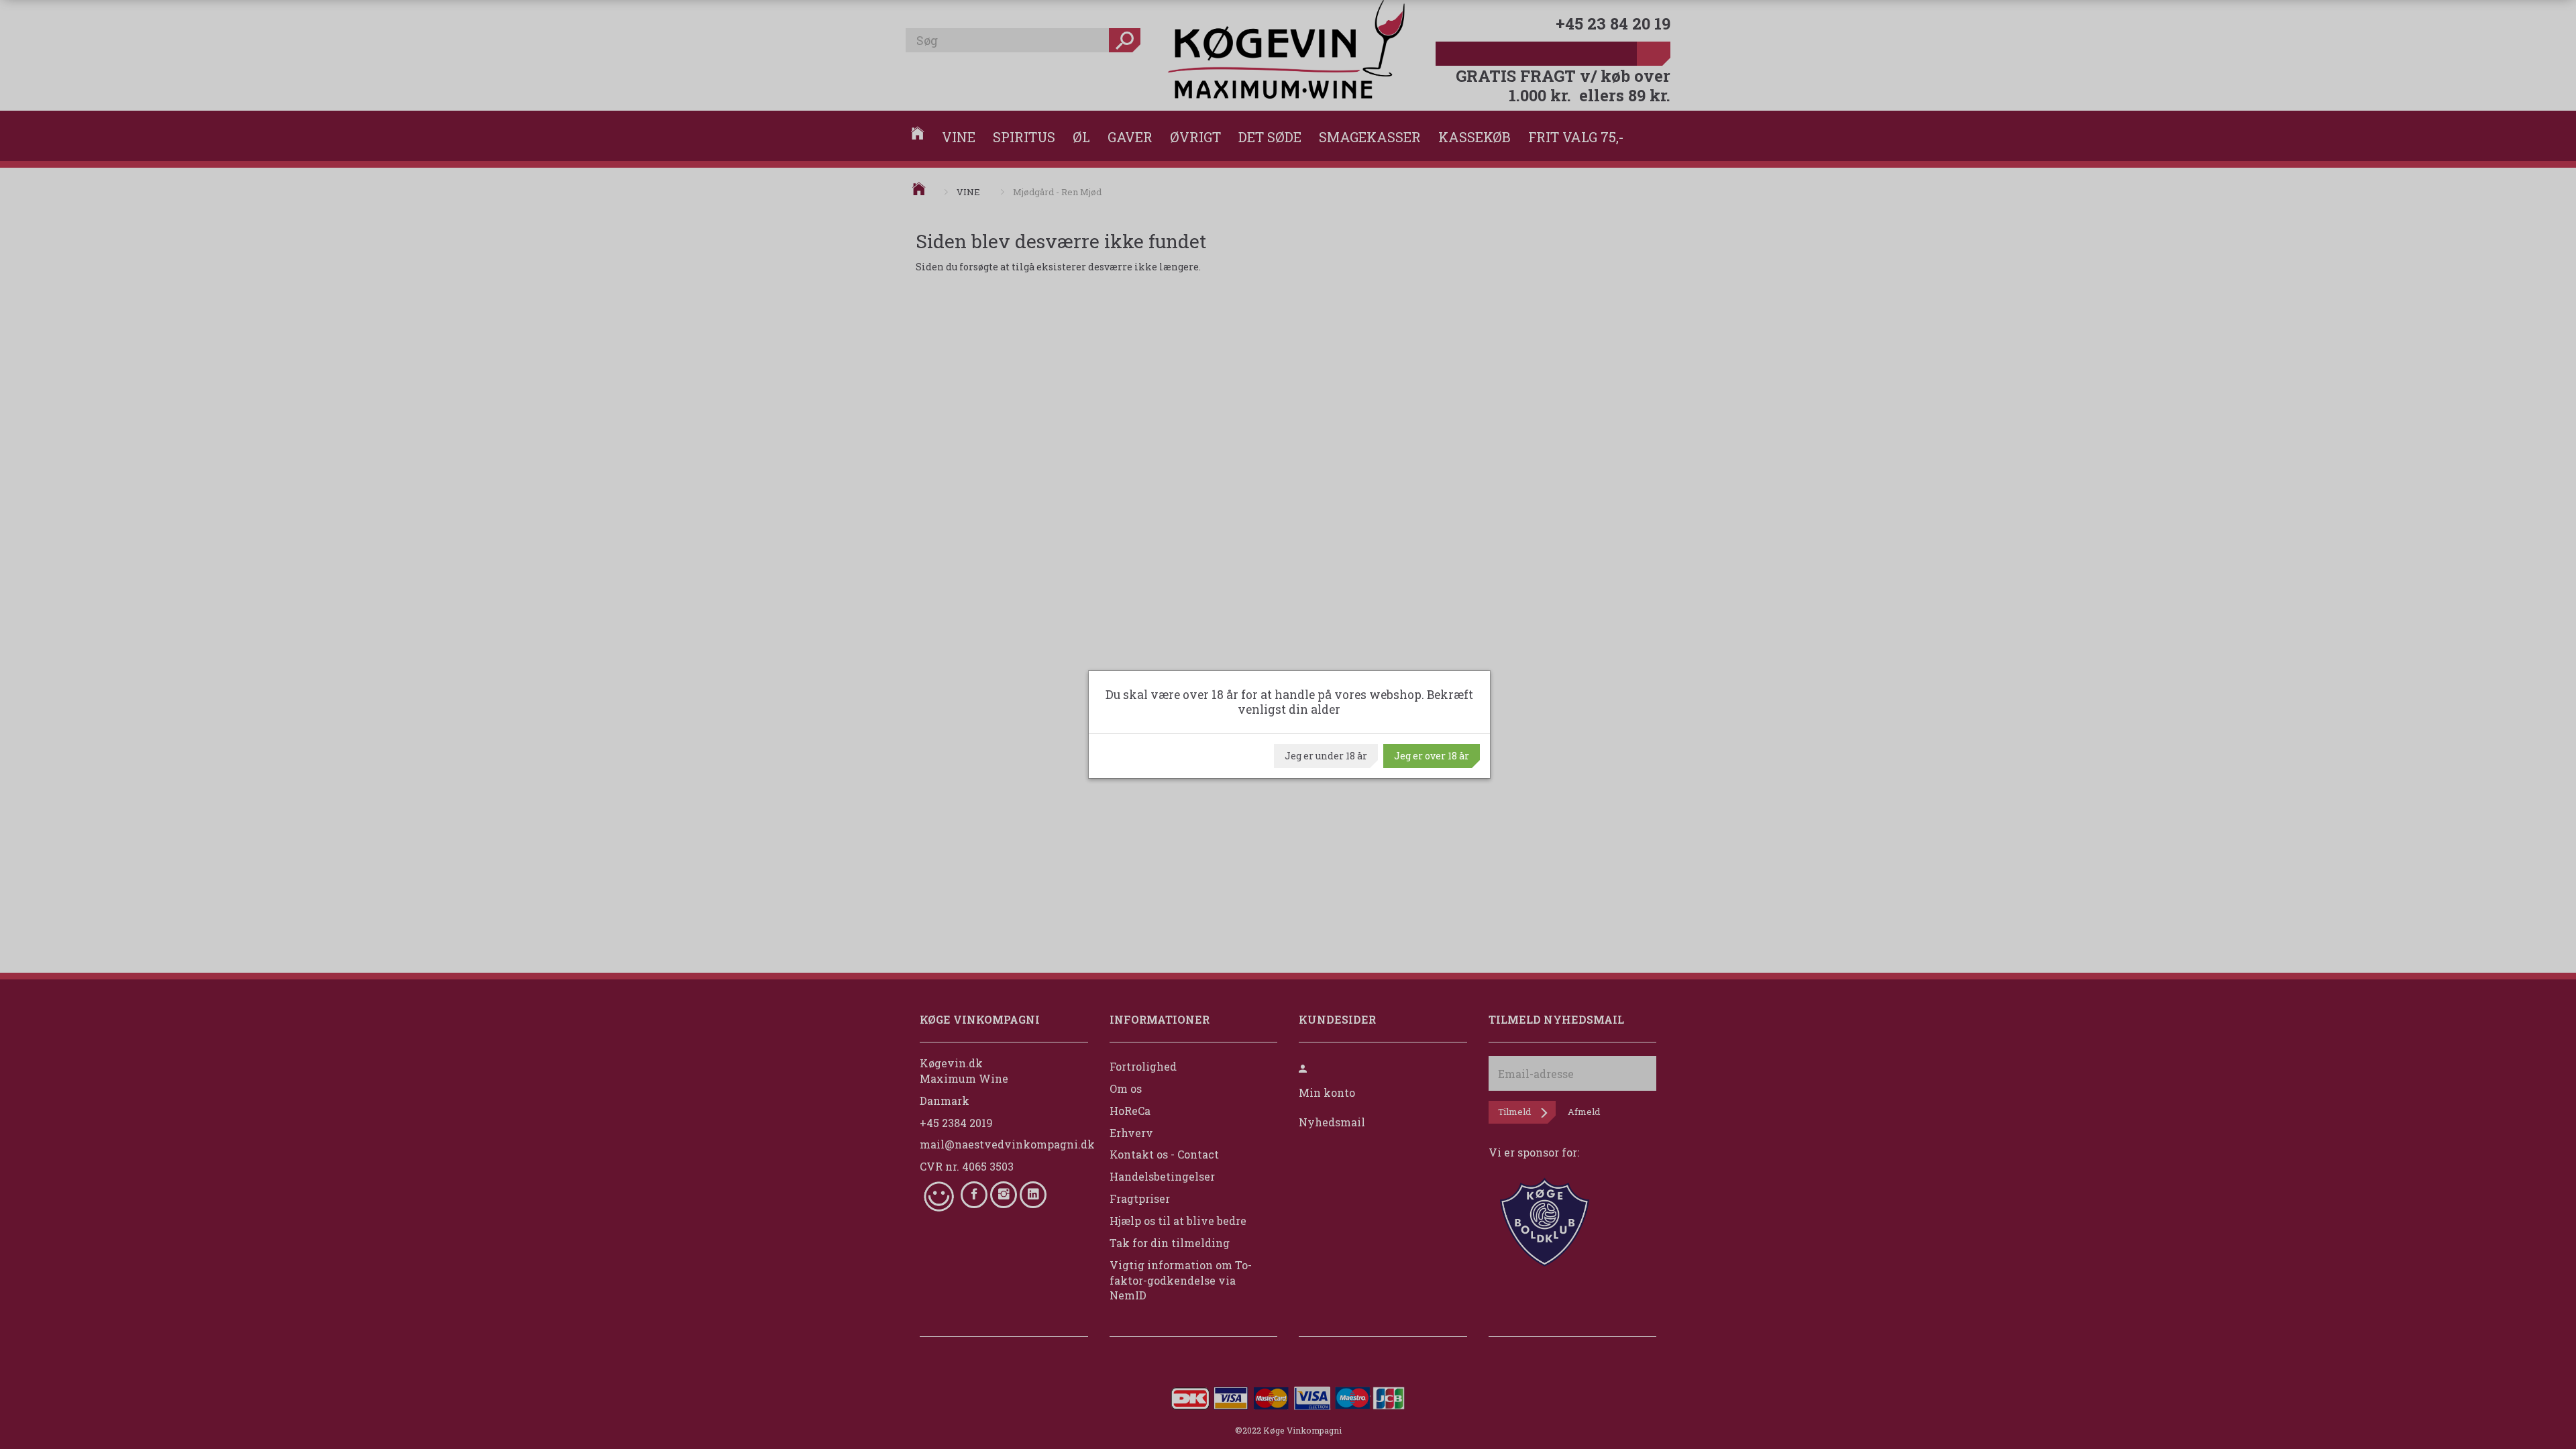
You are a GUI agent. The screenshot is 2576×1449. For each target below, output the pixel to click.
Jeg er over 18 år (1432, 756)
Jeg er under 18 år (1326, 756)
